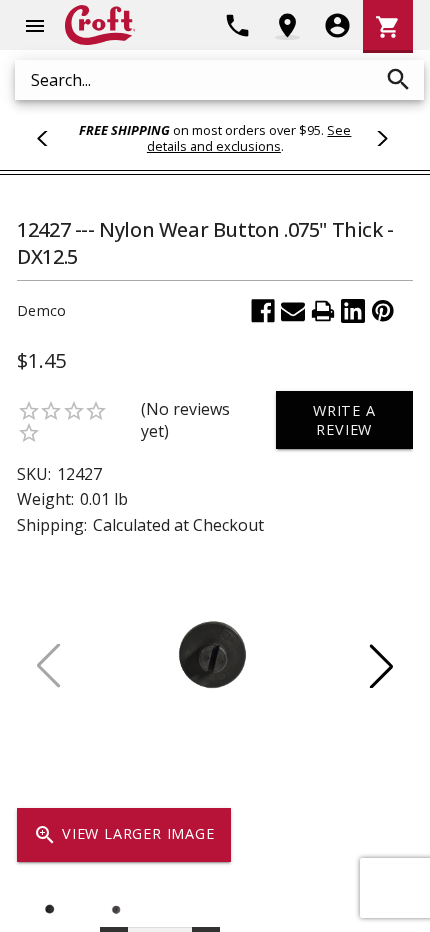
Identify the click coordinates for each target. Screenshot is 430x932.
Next (379, 138)
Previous (51, 138)
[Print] (323, 311)
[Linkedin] (353, 311)
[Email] (293, 311)
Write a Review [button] (344, 420)
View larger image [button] (123, 835)
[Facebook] (263, 311)
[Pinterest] (383, 311)
